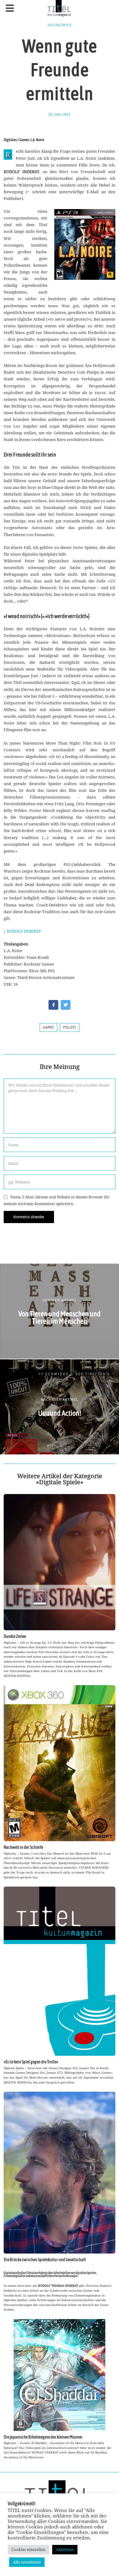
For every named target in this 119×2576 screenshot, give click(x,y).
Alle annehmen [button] (27, 2562)
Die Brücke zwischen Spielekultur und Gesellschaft (45, 2260)
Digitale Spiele (60, 25)
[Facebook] (53, 1005)
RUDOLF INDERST (24, 931)
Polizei (70, 1027)
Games (49, 1027)
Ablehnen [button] (65, 2549)
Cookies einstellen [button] (28, 2549)
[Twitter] (66, 1005)
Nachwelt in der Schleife (23, 1847)
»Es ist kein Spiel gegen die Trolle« (31, 2062)
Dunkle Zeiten (15, 1636)
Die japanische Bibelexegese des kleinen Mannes (43, 2437)
